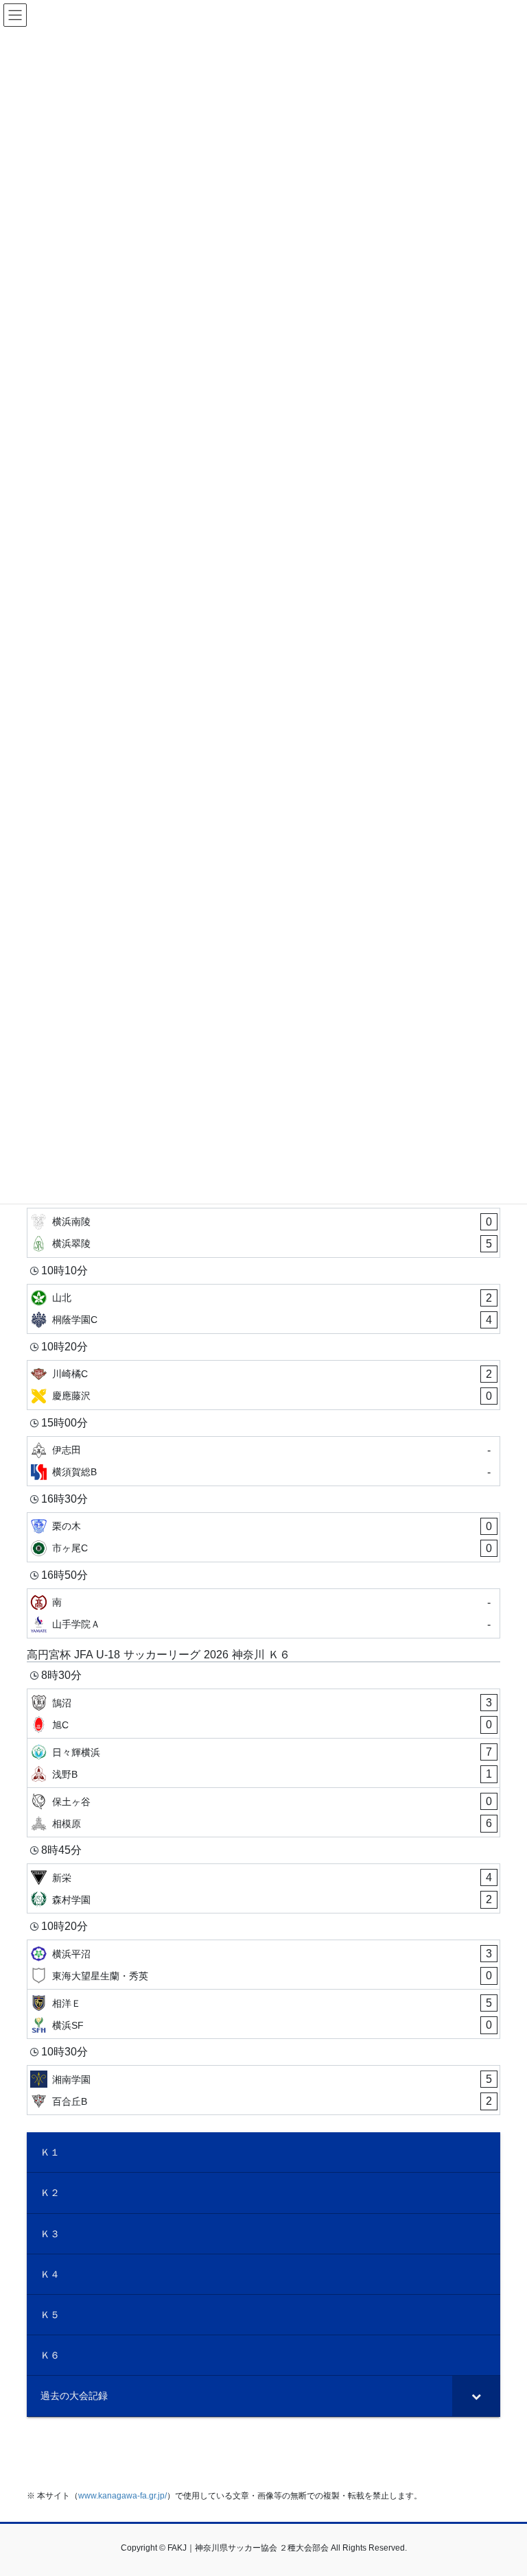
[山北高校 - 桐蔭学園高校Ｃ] (263, 1309)
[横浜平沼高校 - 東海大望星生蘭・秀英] (263, 1965)
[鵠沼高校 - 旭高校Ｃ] (263, 1714)
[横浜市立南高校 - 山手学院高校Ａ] (263, 1613)
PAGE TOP (502, 2486)
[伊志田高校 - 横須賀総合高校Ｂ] (263, 1461)
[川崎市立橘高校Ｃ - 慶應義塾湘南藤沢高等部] (263, 1385)
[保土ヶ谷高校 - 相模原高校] (263, 1812)
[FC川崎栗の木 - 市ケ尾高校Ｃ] (263, 1537)
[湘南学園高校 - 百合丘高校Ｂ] (263, 2090)
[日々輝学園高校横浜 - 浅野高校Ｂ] (263, 1763)
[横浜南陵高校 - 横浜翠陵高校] (263, 1233)
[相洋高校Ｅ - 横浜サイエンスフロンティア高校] (263, 2014)
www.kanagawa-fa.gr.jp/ (122, 2496)
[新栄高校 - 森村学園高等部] (263, 1888)
